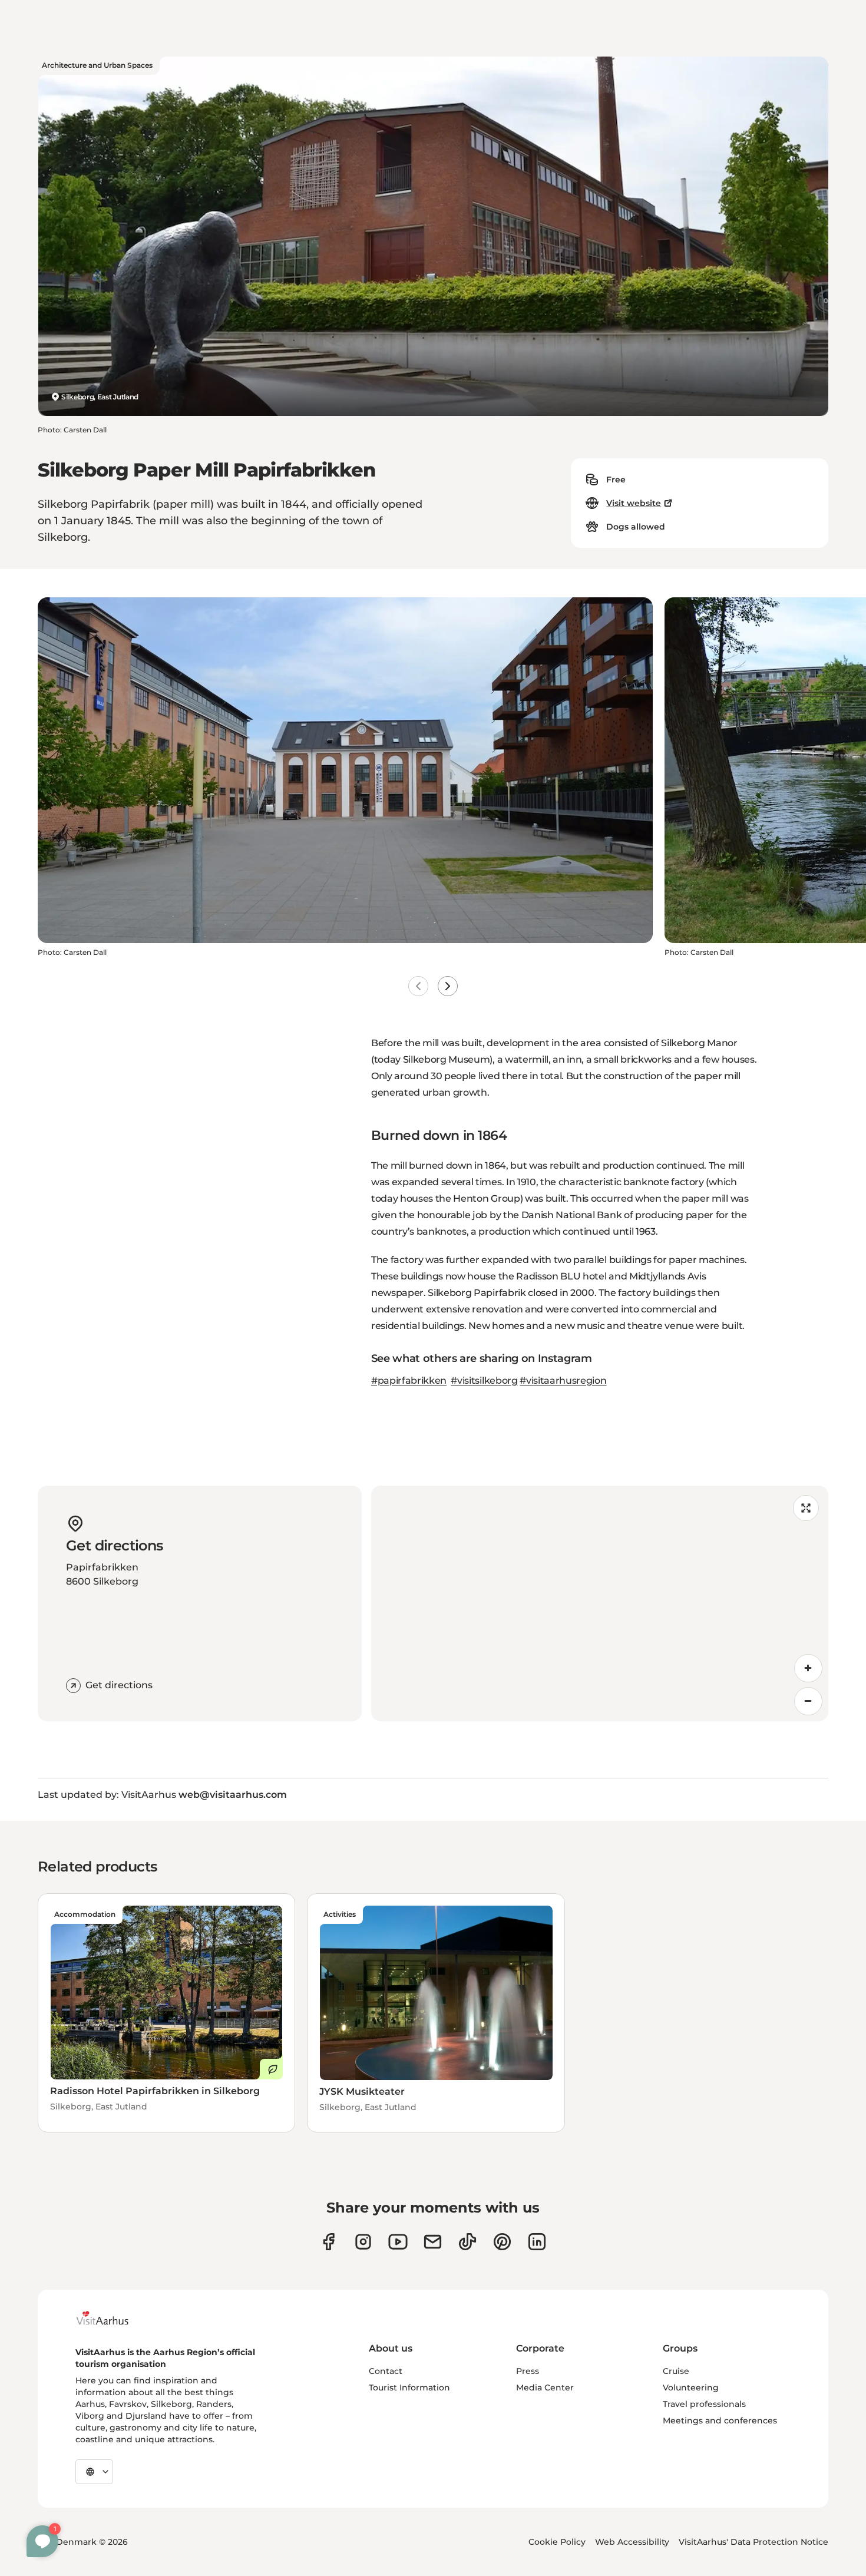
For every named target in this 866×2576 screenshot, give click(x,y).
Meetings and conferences (720, 2420)
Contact (386, 2371)
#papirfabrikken (409, 1380)
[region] (600, 1603)
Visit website (634, 503)
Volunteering (691, 2387)
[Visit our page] (363, 2242)
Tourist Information (409, 2387)
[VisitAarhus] (111, 2318)
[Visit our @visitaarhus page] (467, 2242)
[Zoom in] (808, 1668)
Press (528, 2371)
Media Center (545, 2387)
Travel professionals (704, 2404)
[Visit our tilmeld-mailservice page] (433, 2242)
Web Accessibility (632, 2542)
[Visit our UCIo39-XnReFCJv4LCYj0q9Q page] (398, 2242)
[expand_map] (806, 1508)
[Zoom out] (808, 1701)
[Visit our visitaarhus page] (328, 2242)
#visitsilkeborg (484, 1380)
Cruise (676, 2371)
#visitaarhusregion (563, 1380)
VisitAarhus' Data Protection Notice (753, 2542)
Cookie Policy (557, 2542)
